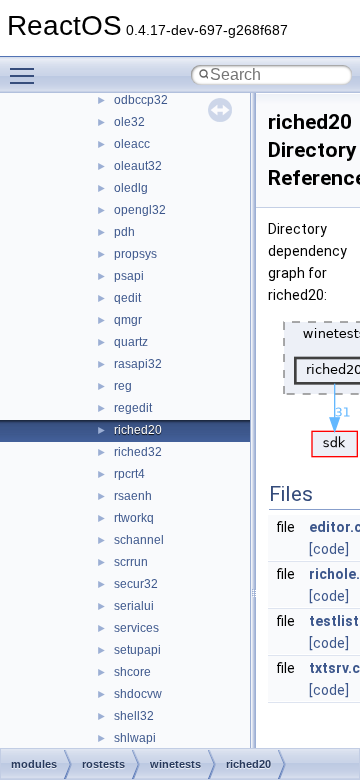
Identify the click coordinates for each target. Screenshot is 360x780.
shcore (132, 672)
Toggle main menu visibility (26, 75)
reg (123, 386)
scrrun (131, 562)
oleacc (132, 144)
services (136, 628)
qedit (127, 298)
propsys (135, 254)
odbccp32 (141, 100)
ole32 (129, 122)
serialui (134, 606)
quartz (131, 342)
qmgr (128, 320)
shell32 (134, 716)
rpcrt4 (129, 474)
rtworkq (134, 518)
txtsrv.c (334, 668)
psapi (129, 276)
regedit (133, 408)
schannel (139, 540)
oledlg (131, 188)
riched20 (138, 430)
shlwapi (135, 738)
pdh (124, 232)
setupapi (137, 650)
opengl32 (140, 210)
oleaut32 (138, 166)
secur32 (136, 584)
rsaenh (133, 496)
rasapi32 (138, 364)
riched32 (138, 452)
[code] (329, 549)
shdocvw (138, 694)
